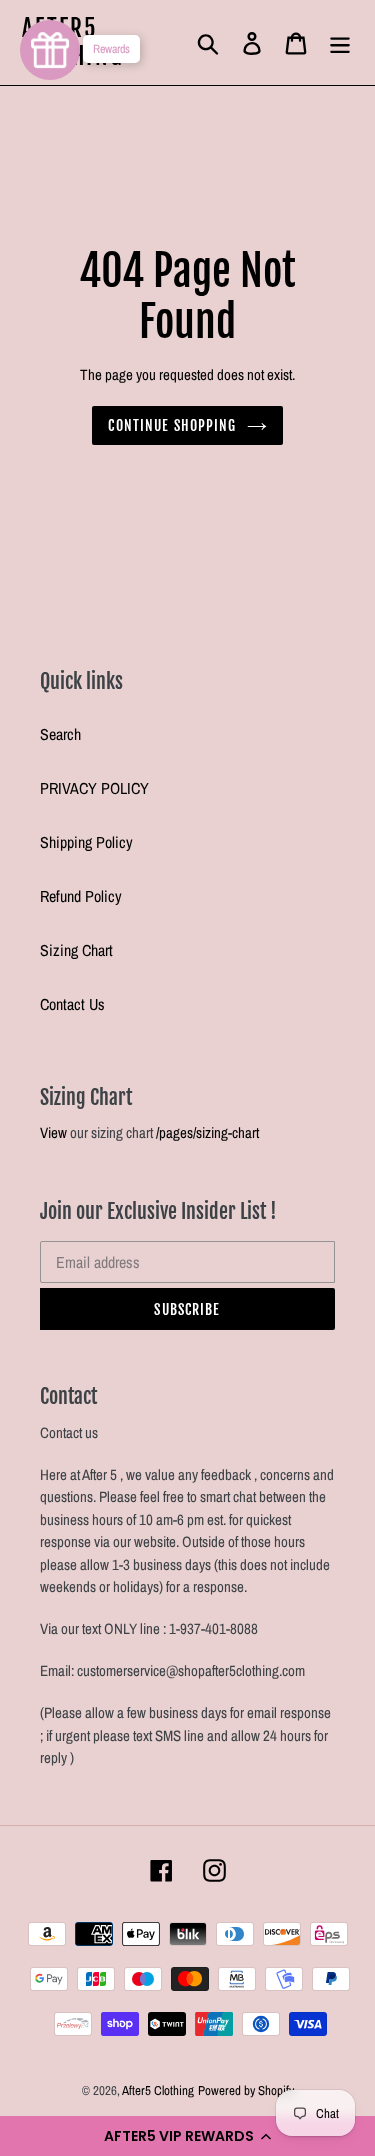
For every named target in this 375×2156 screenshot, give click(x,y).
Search (60, 734)
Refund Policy (81, 896)
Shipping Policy (86, 842)
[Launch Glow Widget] (50, 50)
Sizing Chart (76, 950)
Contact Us (72, 1004)
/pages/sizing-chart (207, 1132)
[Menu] (340, 42)
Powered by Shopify (246, 2090)
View (53, 1132)
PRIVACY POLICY (94, 788)
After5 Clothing (158, 2090)
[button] (187, 2136)
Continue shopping (172, 425)
